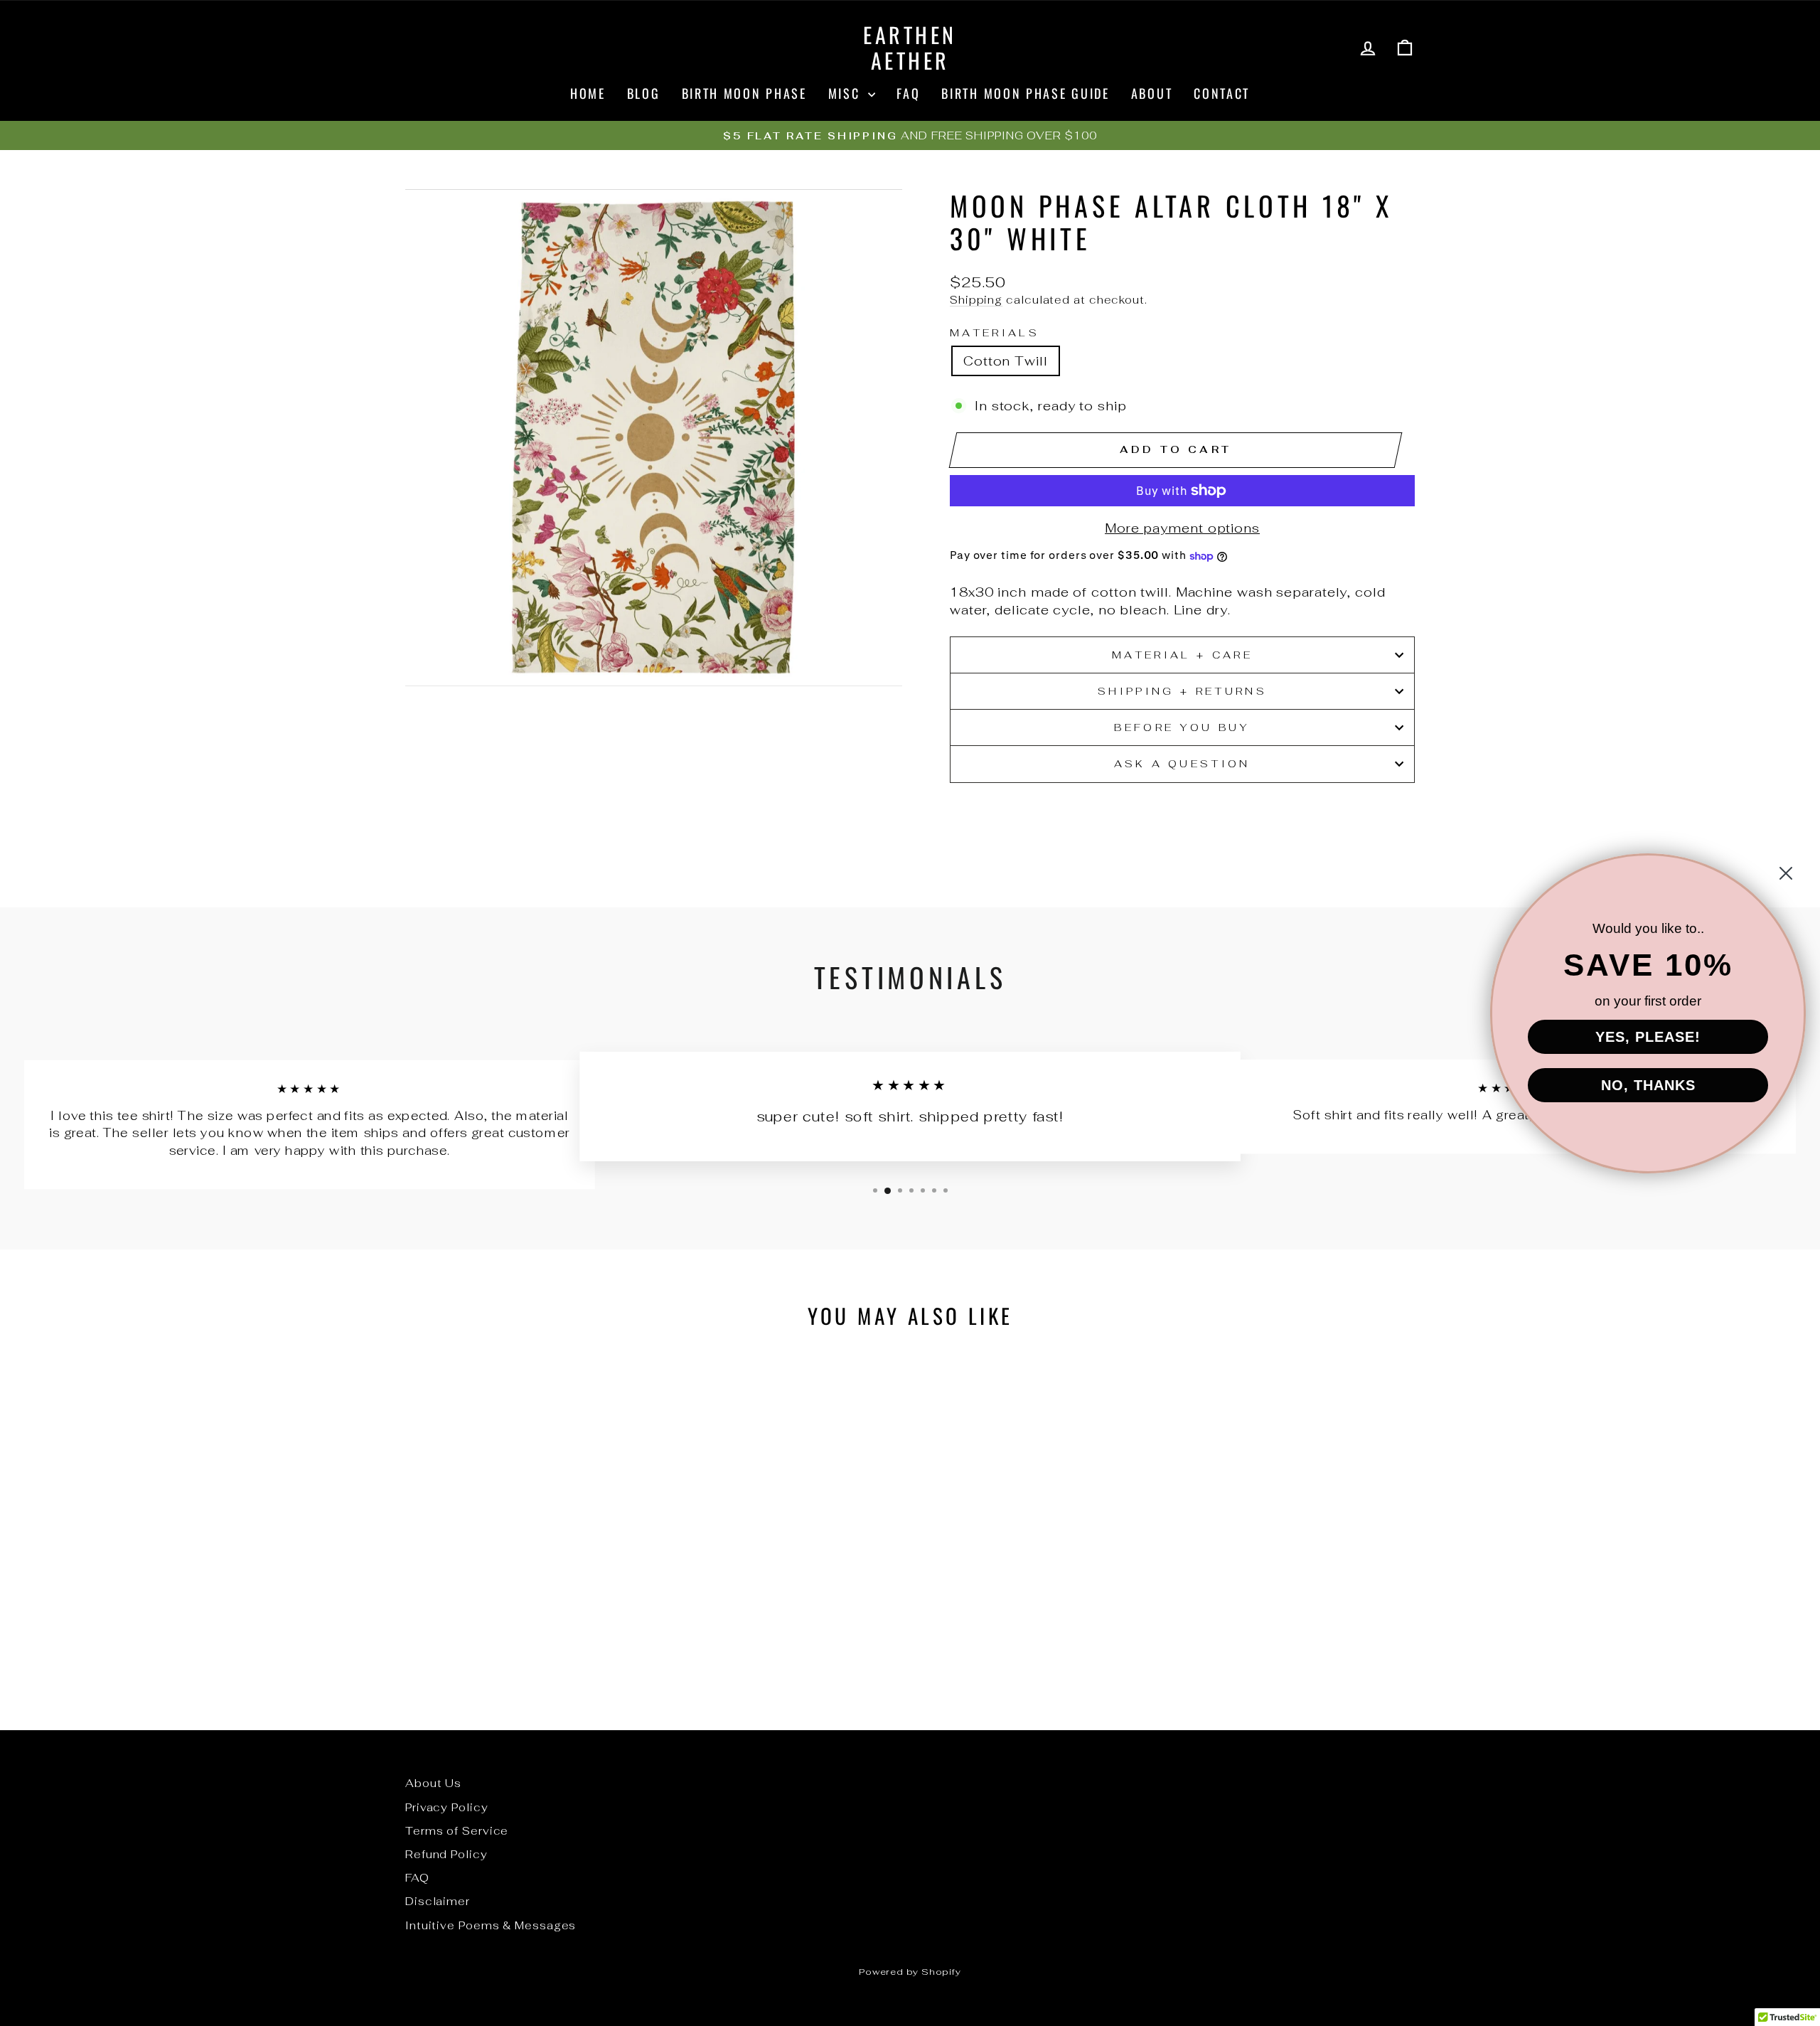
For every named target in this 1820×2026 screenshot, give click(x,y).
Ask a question (1182, 763)
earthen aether (910, 47)
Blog (644, 93)
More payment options (1182, 528)
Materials (995, 332)
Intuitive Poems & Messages (491, 1925)
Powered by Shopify (910, 1972)
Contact (1222, 93)
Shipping (976, 300)
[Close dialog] (1786, 873)
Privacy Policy (447, 1807)
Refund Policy (446, 1854)
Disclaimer (438, 1901)
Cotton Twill (1006, 361)
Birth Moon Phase (744, 93)
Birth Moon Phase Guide (1025, 93)
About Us (433, 1783)
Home (588, 93)
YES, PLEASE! (1648, 1037)
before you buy (1182, 727)
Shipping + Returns (1182, 691)
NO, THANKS (1648, 1085)
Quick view (525, 1587)
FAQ (908, 93)
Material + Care (1182, 655)
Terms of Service (457, 1831)
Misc (847, 93)
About (1152, 93)
